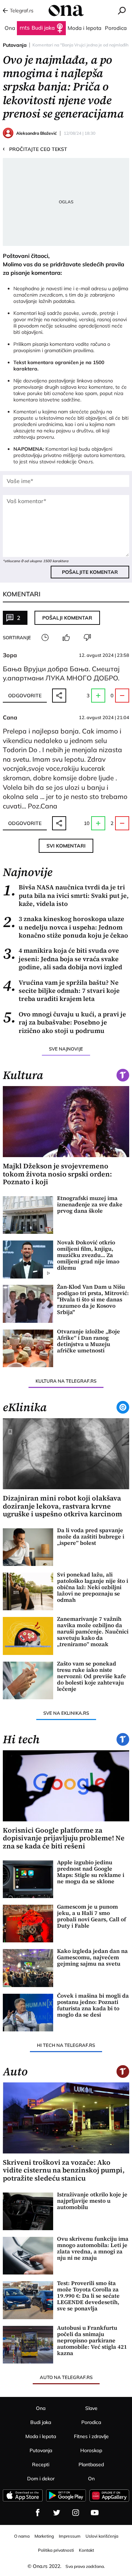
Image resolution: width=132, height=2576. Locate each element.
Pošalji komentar (67, 618)
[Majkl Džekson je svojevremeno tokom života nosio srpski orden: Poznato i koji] (66, 1122)
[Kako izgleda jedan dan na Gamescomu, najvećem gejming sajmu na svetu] (28, 1968)
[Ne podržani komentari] (87, 637)
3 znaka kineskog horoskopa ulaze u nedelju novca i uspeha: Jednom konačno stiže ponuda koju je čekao (65, 927)
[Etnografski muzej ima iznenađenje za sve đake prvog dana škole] (28, 1215)
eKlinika (25, 1407)
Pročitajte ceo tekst (35, 149)
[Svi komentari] (45, 637)
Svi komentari (66, 846)
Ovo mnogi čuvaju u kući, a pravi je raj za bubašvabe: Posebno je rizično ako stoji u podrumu (64, 1022)
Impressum (70, 2536)
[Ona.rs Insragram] (76, 2513)
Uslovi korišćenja (102, 2536)
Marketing (44, 2536)
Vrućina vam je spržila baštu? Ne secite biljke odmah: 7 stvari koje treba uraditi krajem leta (61, 991)
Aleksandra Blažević (36, 133)
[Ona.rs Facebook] (38, 2513)
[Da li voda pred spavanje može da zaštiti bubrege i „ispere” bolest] (28, 1547)
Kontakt (86, 2550)
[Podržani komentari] (66, 637)
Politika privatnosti (56, 2550)
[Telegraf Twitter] (57, 2513)
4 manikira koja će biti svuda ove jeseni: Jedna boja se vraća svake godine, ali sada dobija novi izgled (62, 959)
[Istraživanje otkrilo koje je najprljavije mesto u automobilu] (28, 2211)
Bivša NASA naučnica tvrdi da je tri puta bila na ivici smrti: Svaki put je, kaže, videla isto (66, 895)
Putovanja (15, 45)
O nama (22, 2536)
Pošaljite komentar (90, 572)
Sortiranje (17, 637)
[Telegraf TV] (95, 2513)
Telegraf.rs (22, 11)
